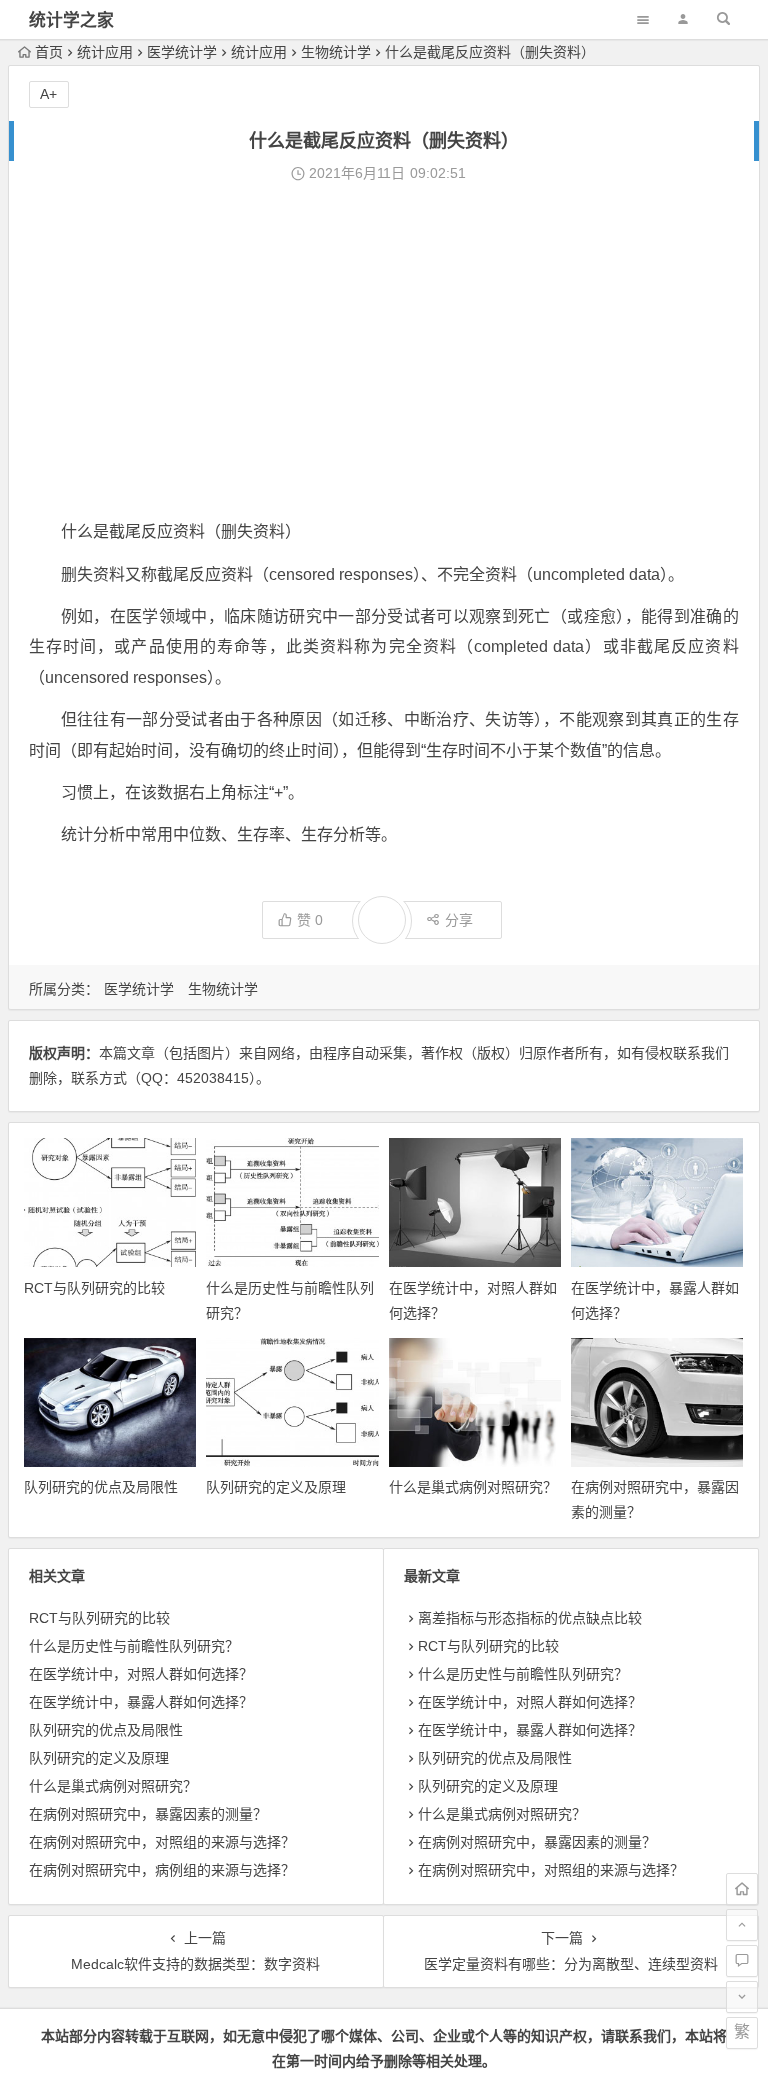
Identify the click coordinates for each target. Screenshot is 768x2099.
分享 (459, 920)
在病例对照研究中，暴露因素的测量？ (148, 1814)
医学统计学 (182, 52)
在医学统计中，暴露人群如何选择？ (141, 1702)
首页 (49, 52)
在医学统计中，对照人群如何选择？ (141, 1674)
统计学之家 (71, 20)
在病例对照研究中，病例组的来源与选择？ (162, 1870)
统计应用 (105, 52)
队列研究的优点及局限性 (101, 1487)
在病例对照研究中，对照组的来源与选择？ (162, 1842)
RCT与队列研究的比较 (94, 1288)
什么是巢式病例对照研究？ (473, 1487)
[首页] (742, 1889)
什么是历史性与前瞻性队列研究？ (134, 1646)
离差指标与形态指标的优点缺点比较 (530, 1618)
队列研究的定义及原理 (276, 1487)
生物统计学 (336, 52)
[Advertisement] (384, 352)
